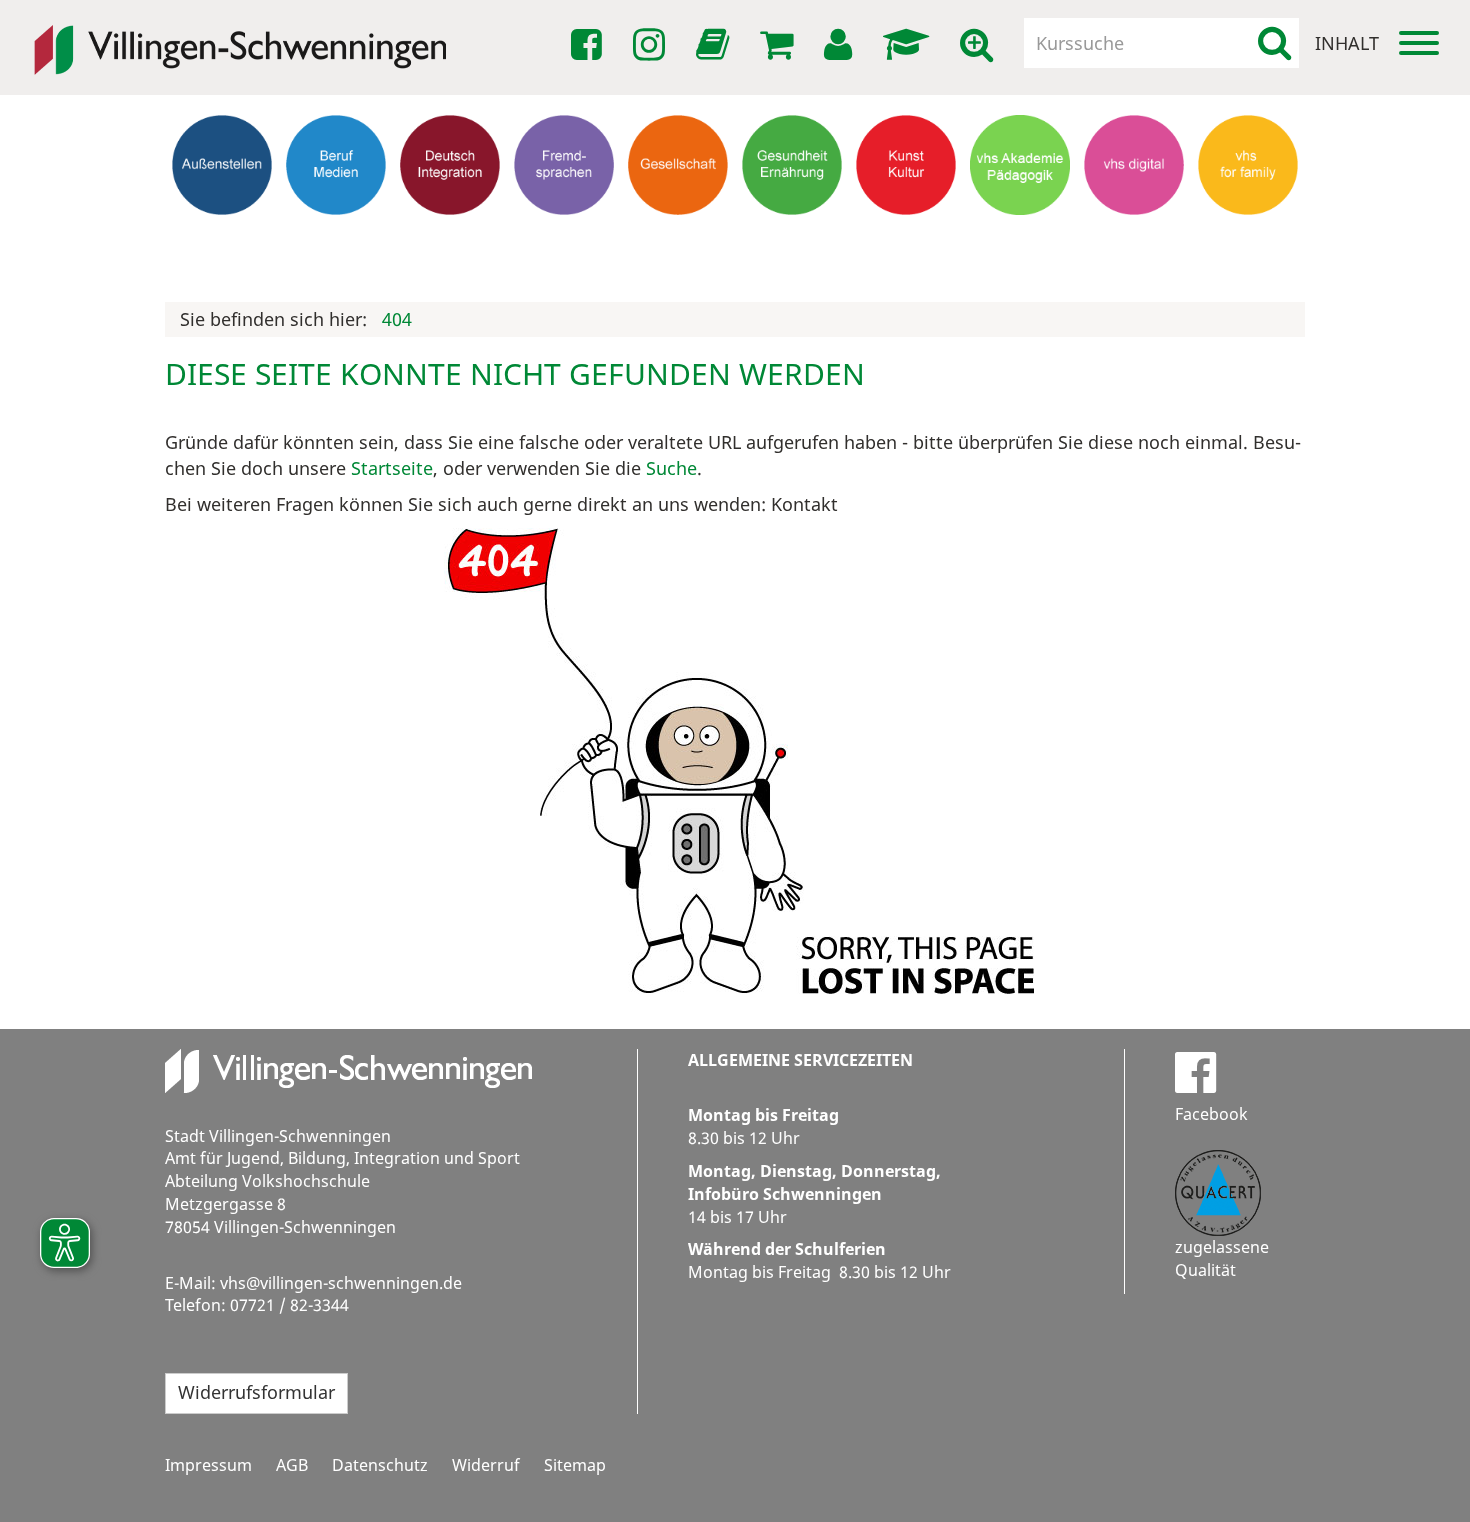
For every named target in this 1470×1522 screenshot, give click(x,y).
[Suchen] (1274, 43)
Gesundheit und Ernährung (792, 253)
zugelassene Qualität (1222, 1258)
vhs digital (1134, 235)
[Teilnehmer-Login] (841, 45)
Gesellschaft (678, 235)
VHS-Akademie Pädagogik (1020, 244)
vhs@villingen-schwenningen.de (341, 1283)
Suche (671, 468)
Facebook (1211, 1114)
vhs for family (1248, 235)
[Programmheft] (716, 50)
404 (397, 319)
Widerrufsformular (256, 1392)
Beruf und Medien (336, 244)
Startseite (392, 468)
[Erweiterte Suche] (980, 45)
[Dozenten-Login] (909, 45)
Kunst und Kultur (906, 244)
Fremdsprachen (564, 235)
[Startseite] (240, 36)
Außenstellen (222, 235)
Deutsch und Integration (450, 244)
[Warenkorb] (780, 45)
